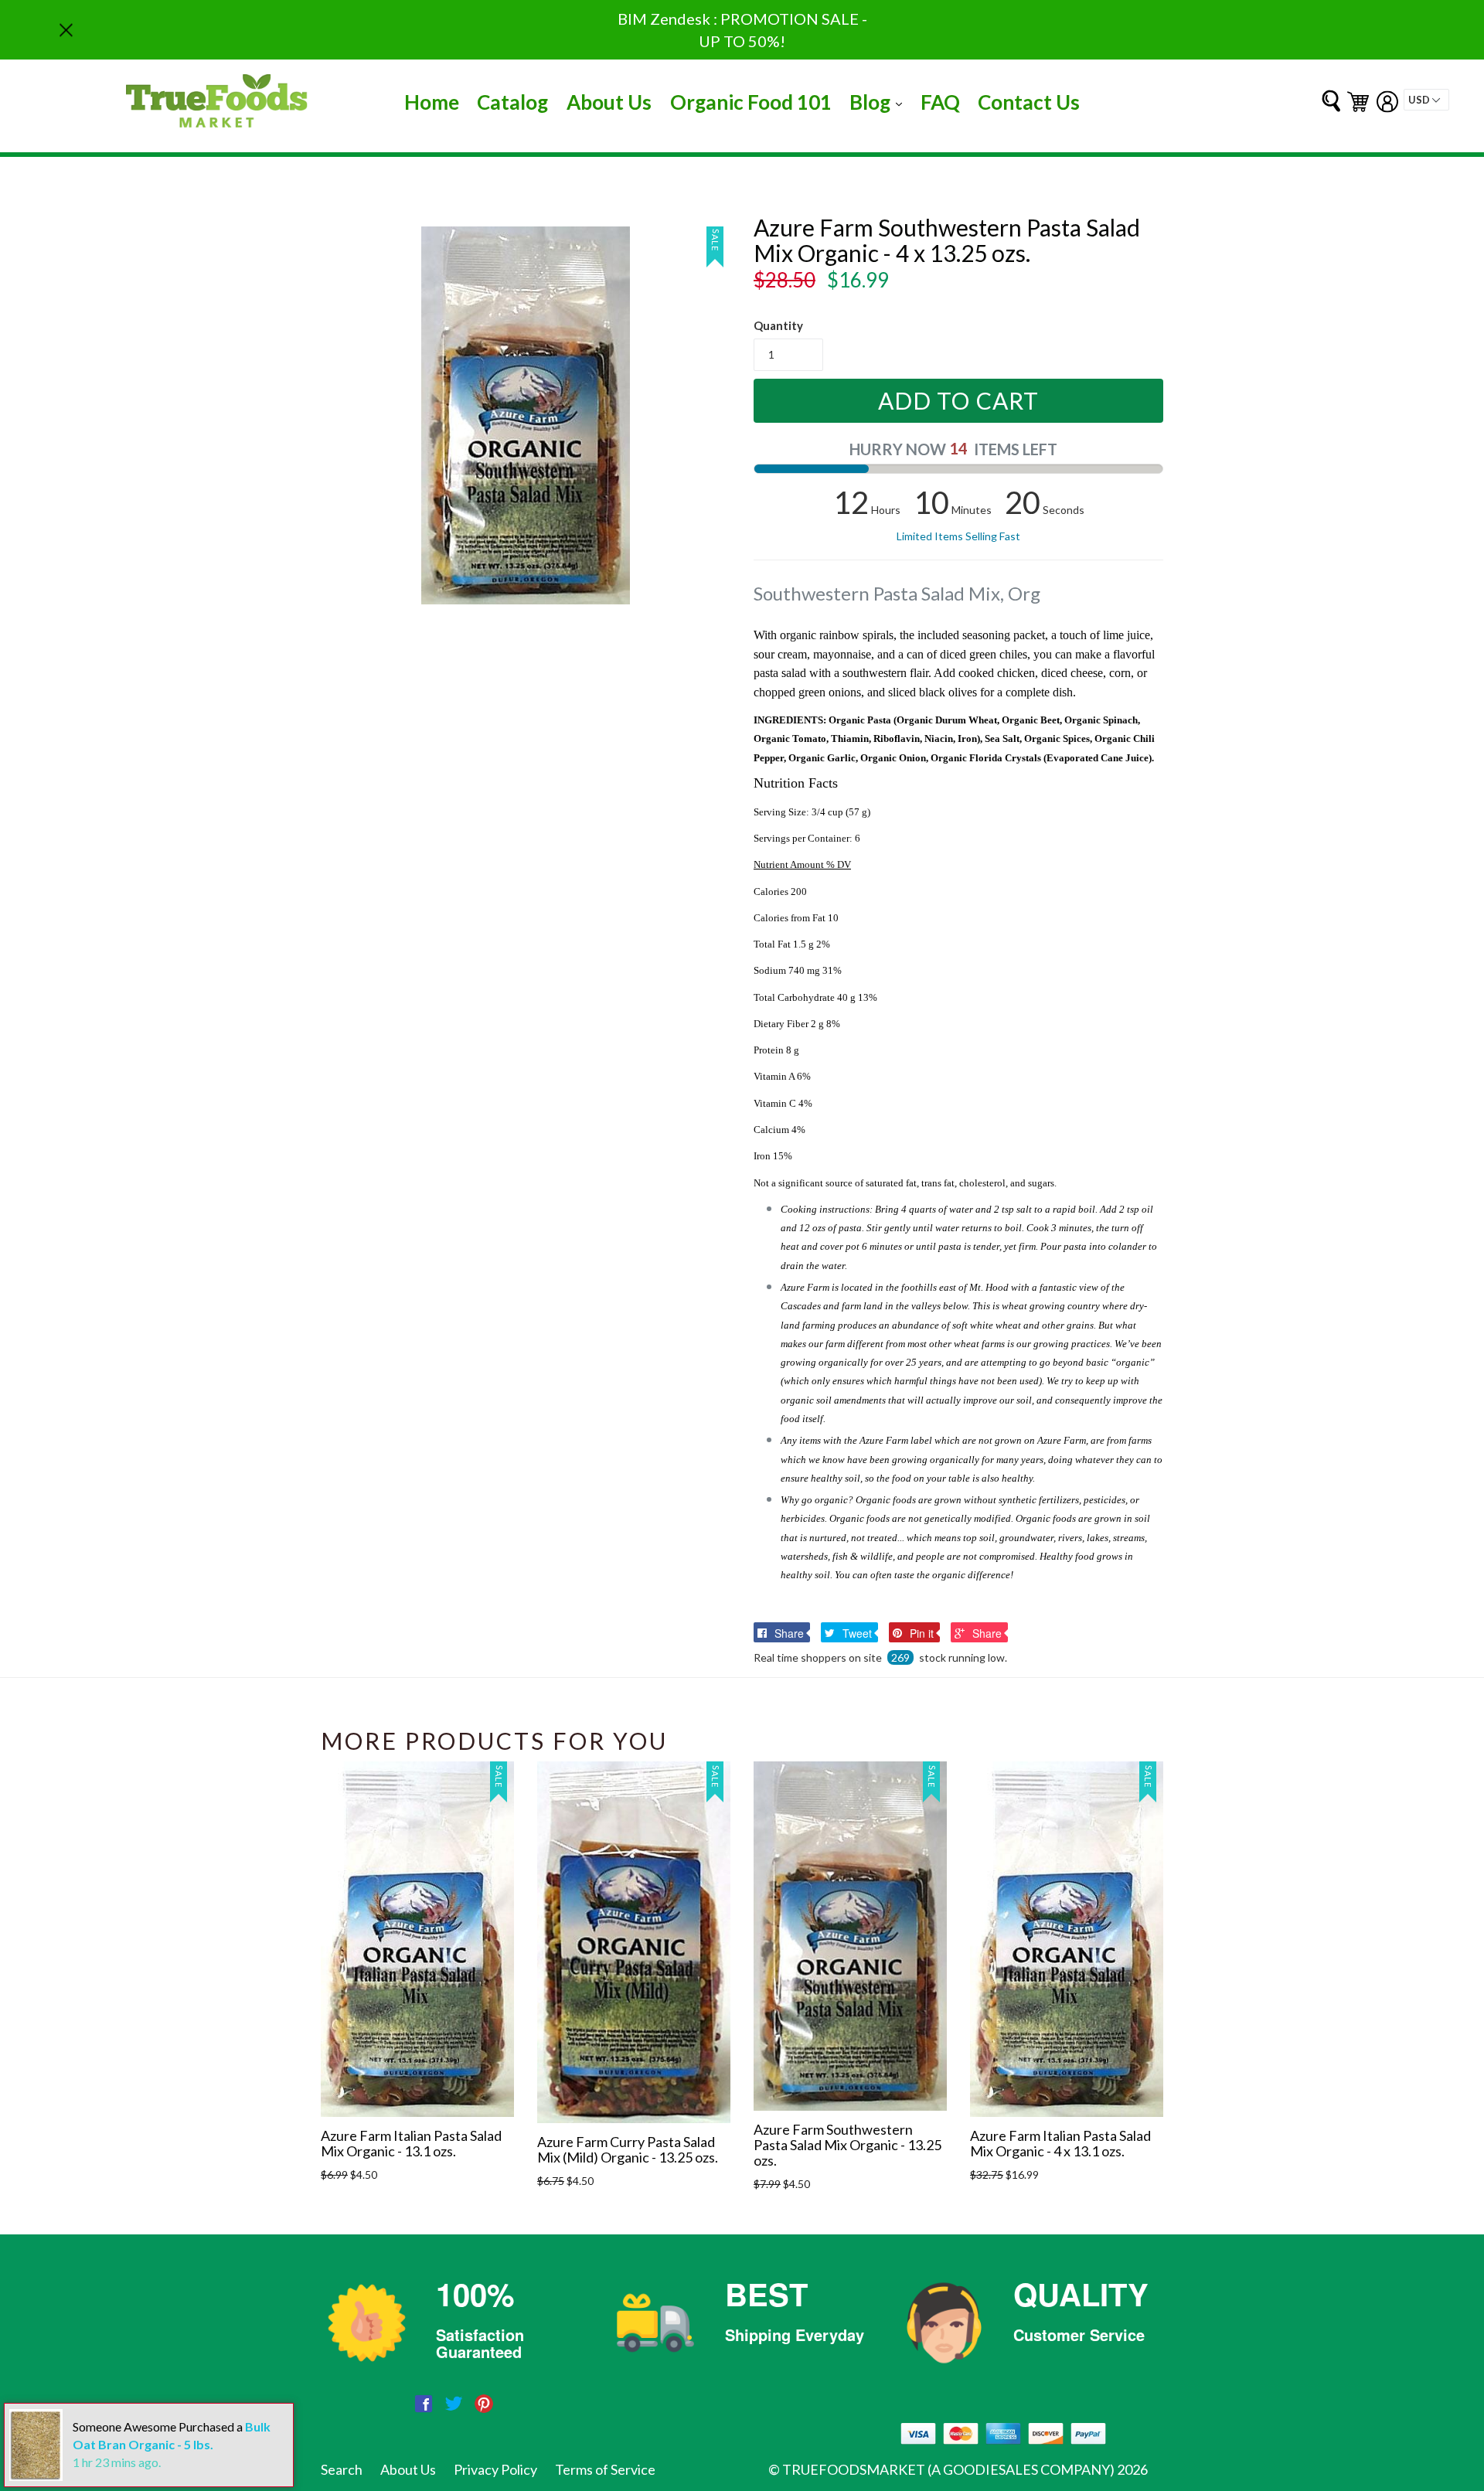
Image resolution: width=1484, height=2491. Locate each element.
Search (342, 2469)
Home (432, 102)
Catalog (512, 102)
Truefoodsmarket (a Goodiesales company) (948, 2469)
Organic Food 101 (751, 102)
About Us (609, 102)
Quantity (778, 325)
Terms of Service (605, 2469)
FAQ (940, 102)
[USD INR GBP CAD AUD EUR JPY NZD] (1426, 100)
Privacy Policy (495, 2469)
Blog (880, 102)
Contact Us (1029, 102)
